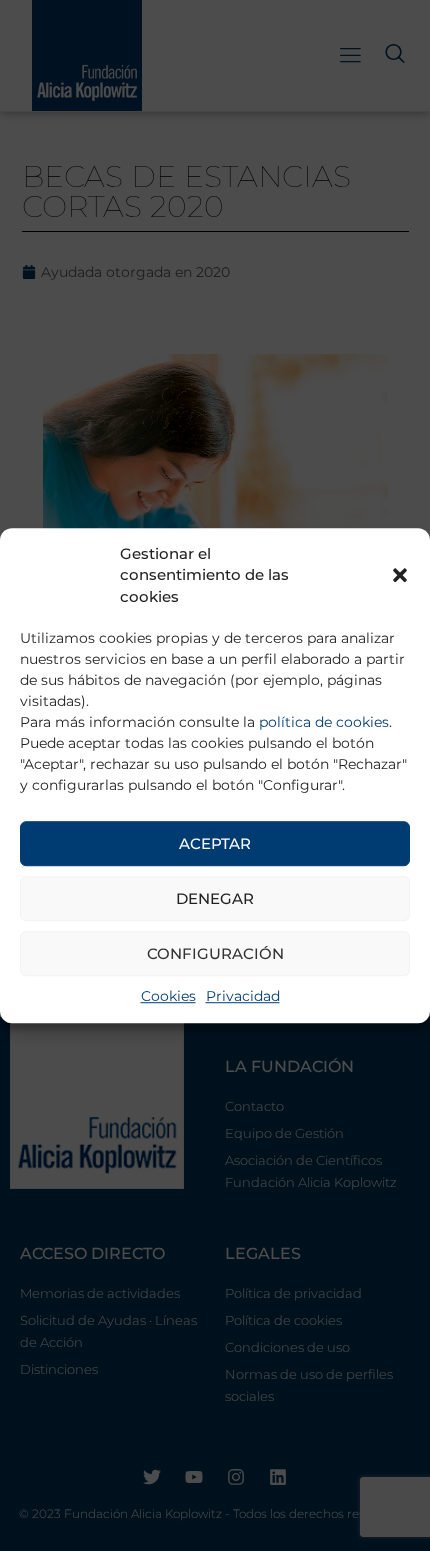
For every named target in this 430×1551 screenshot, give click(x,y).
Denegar (215, 898)
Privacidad (243, 996)
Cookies (168, 996)
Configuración (215, 953)
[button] (400, 576)
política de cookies (324, 722)
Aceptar (215, 843)
